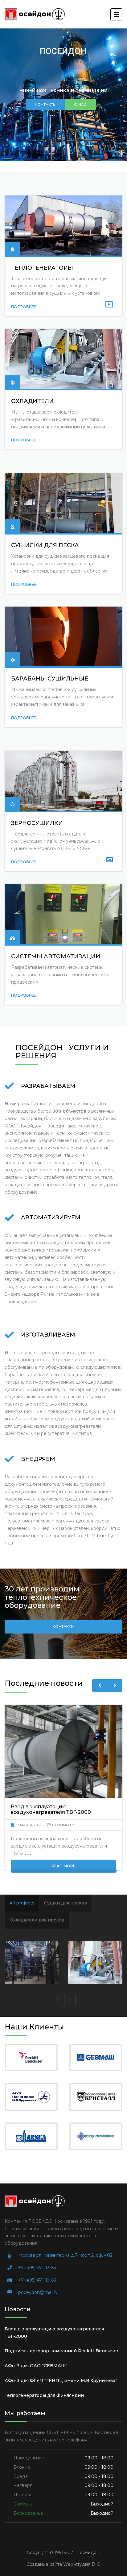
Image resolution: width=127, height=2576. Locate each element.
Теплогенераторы (42, 268)
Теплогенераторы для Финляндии (44, 2395)
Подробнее (24, 307)
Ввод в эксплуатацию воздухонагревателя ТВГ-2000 (54, 2333)
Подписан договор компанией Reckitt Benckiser (61, 2351)
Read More (63, 1866)
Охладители (32, 401)
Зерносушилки (37, 823)
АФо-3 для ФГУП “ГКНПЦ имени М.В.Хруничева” (61, 2381)
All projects (22, 1903)
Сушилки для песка (45, 545)
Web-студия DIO (82, 2564)
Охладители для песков (37, 1920)
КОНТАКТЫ (46, 104)
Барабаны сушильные (50, 679)
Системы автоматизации (56, 956)
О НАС (80, 104)
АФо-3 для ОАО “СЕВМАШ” (36, 2366)
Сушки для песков (66, 1903)
